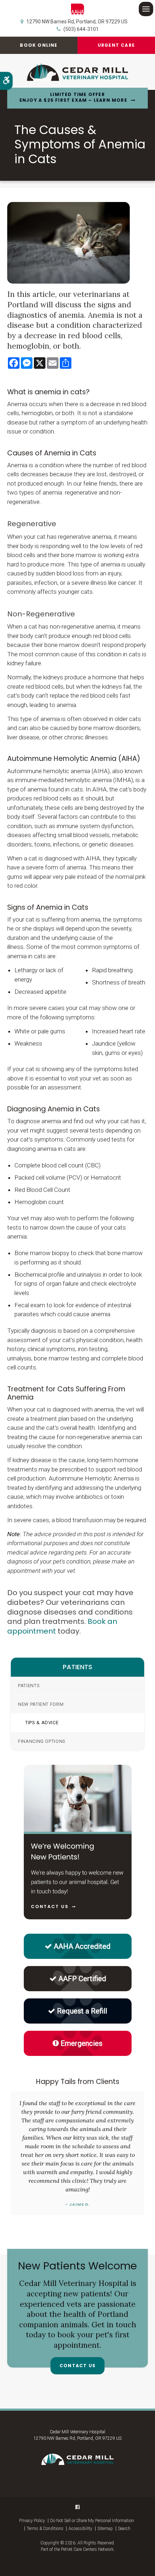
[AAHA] (78, 9)
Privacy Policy (32, 2521)
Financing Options (42, 1741)
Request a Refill (82, 2011)
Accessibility (80, 2529)
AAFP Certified (82, 1979)
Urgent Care (116, 45)
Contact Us (77, 2366)
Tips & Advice (42, 1723)
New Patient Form (41, 1704)
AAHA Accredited (82, 1946)
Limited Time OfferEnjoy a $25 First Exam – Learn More (73, 98)
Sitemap (105, 2529)
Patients (29, 1686)
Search (124, 2529)
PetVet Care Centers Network (87, 2549)
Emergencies (81, 2043)
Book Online (39, 45)
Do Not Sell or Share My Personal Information (92, 2521)
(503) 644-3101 (81, 29)
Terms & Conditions (45, 2529)
